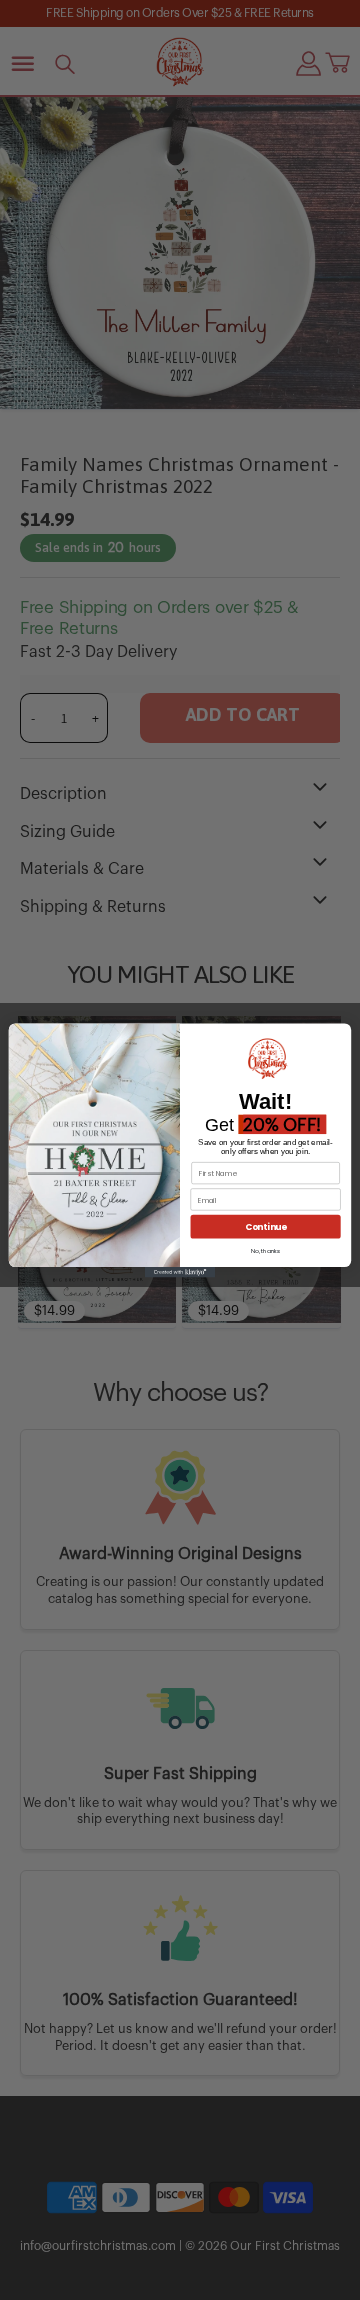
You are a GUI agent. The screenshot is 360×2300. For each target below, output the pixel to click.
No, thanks (265, 1250)
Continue (266, 1226)
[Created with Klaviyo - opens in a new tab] (180, 1272)
